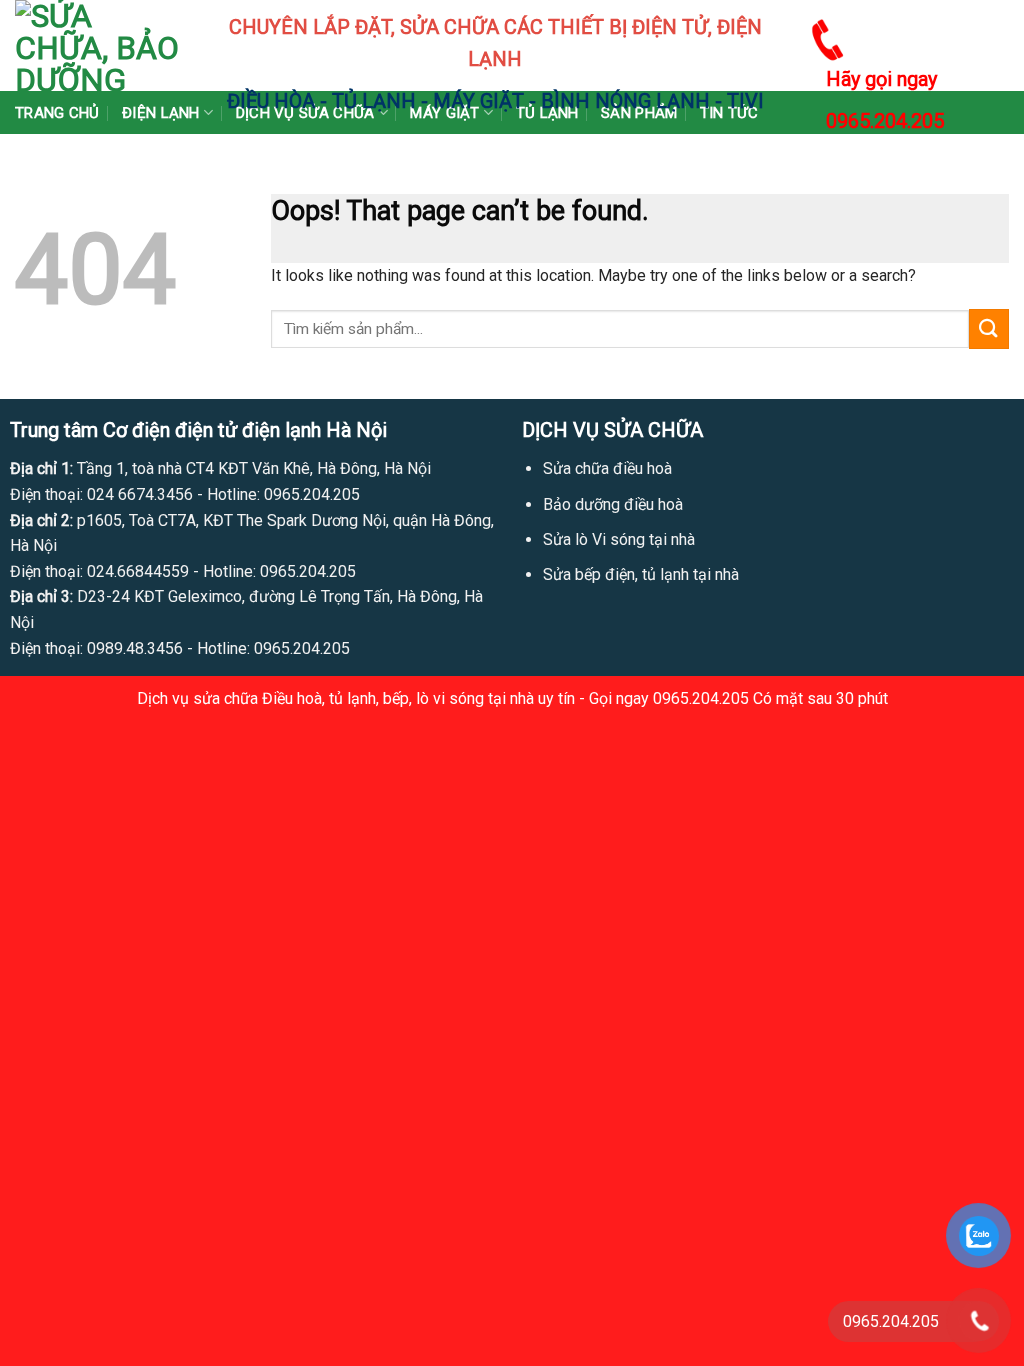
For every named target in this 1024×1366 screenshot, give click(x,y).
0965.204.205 (885, 121)
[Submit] (989, 328)
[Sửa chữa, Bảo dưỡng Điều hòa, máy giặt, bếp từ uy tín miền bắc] (98, 45)
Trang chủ (57, 113)
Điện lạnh (161, 113)
